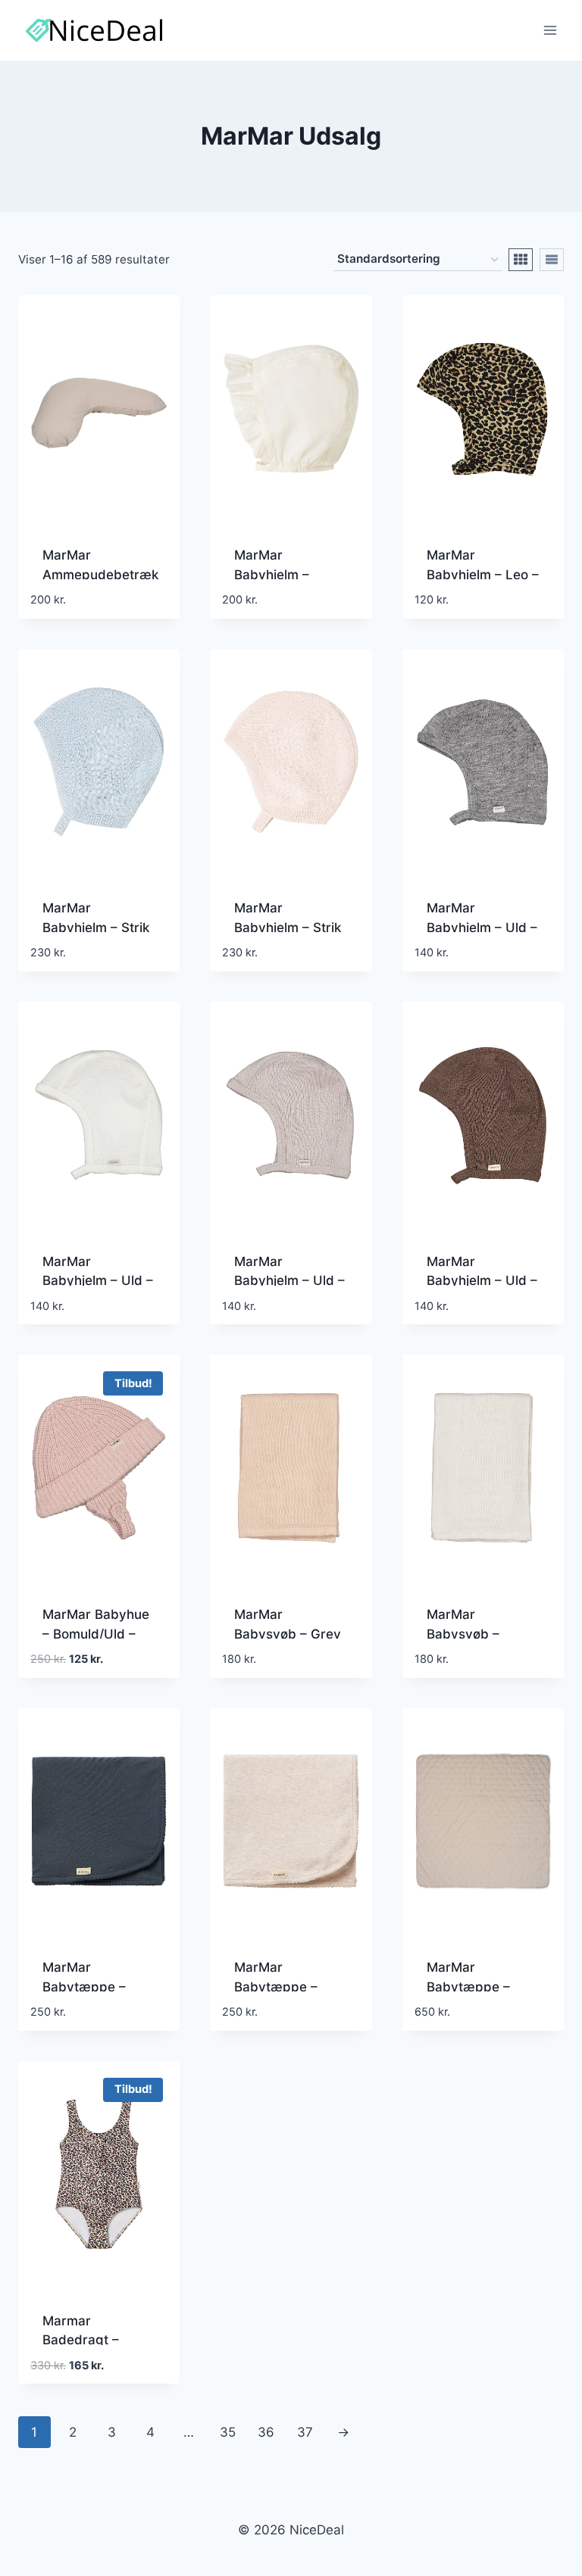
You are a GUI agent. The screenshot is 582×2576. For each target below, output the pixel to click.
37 (305, 2432)
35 (228, 2432)
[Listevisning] (552, 260)
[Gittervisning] (521, 260)
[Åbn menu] (550, 30)
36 (266, 2432)
